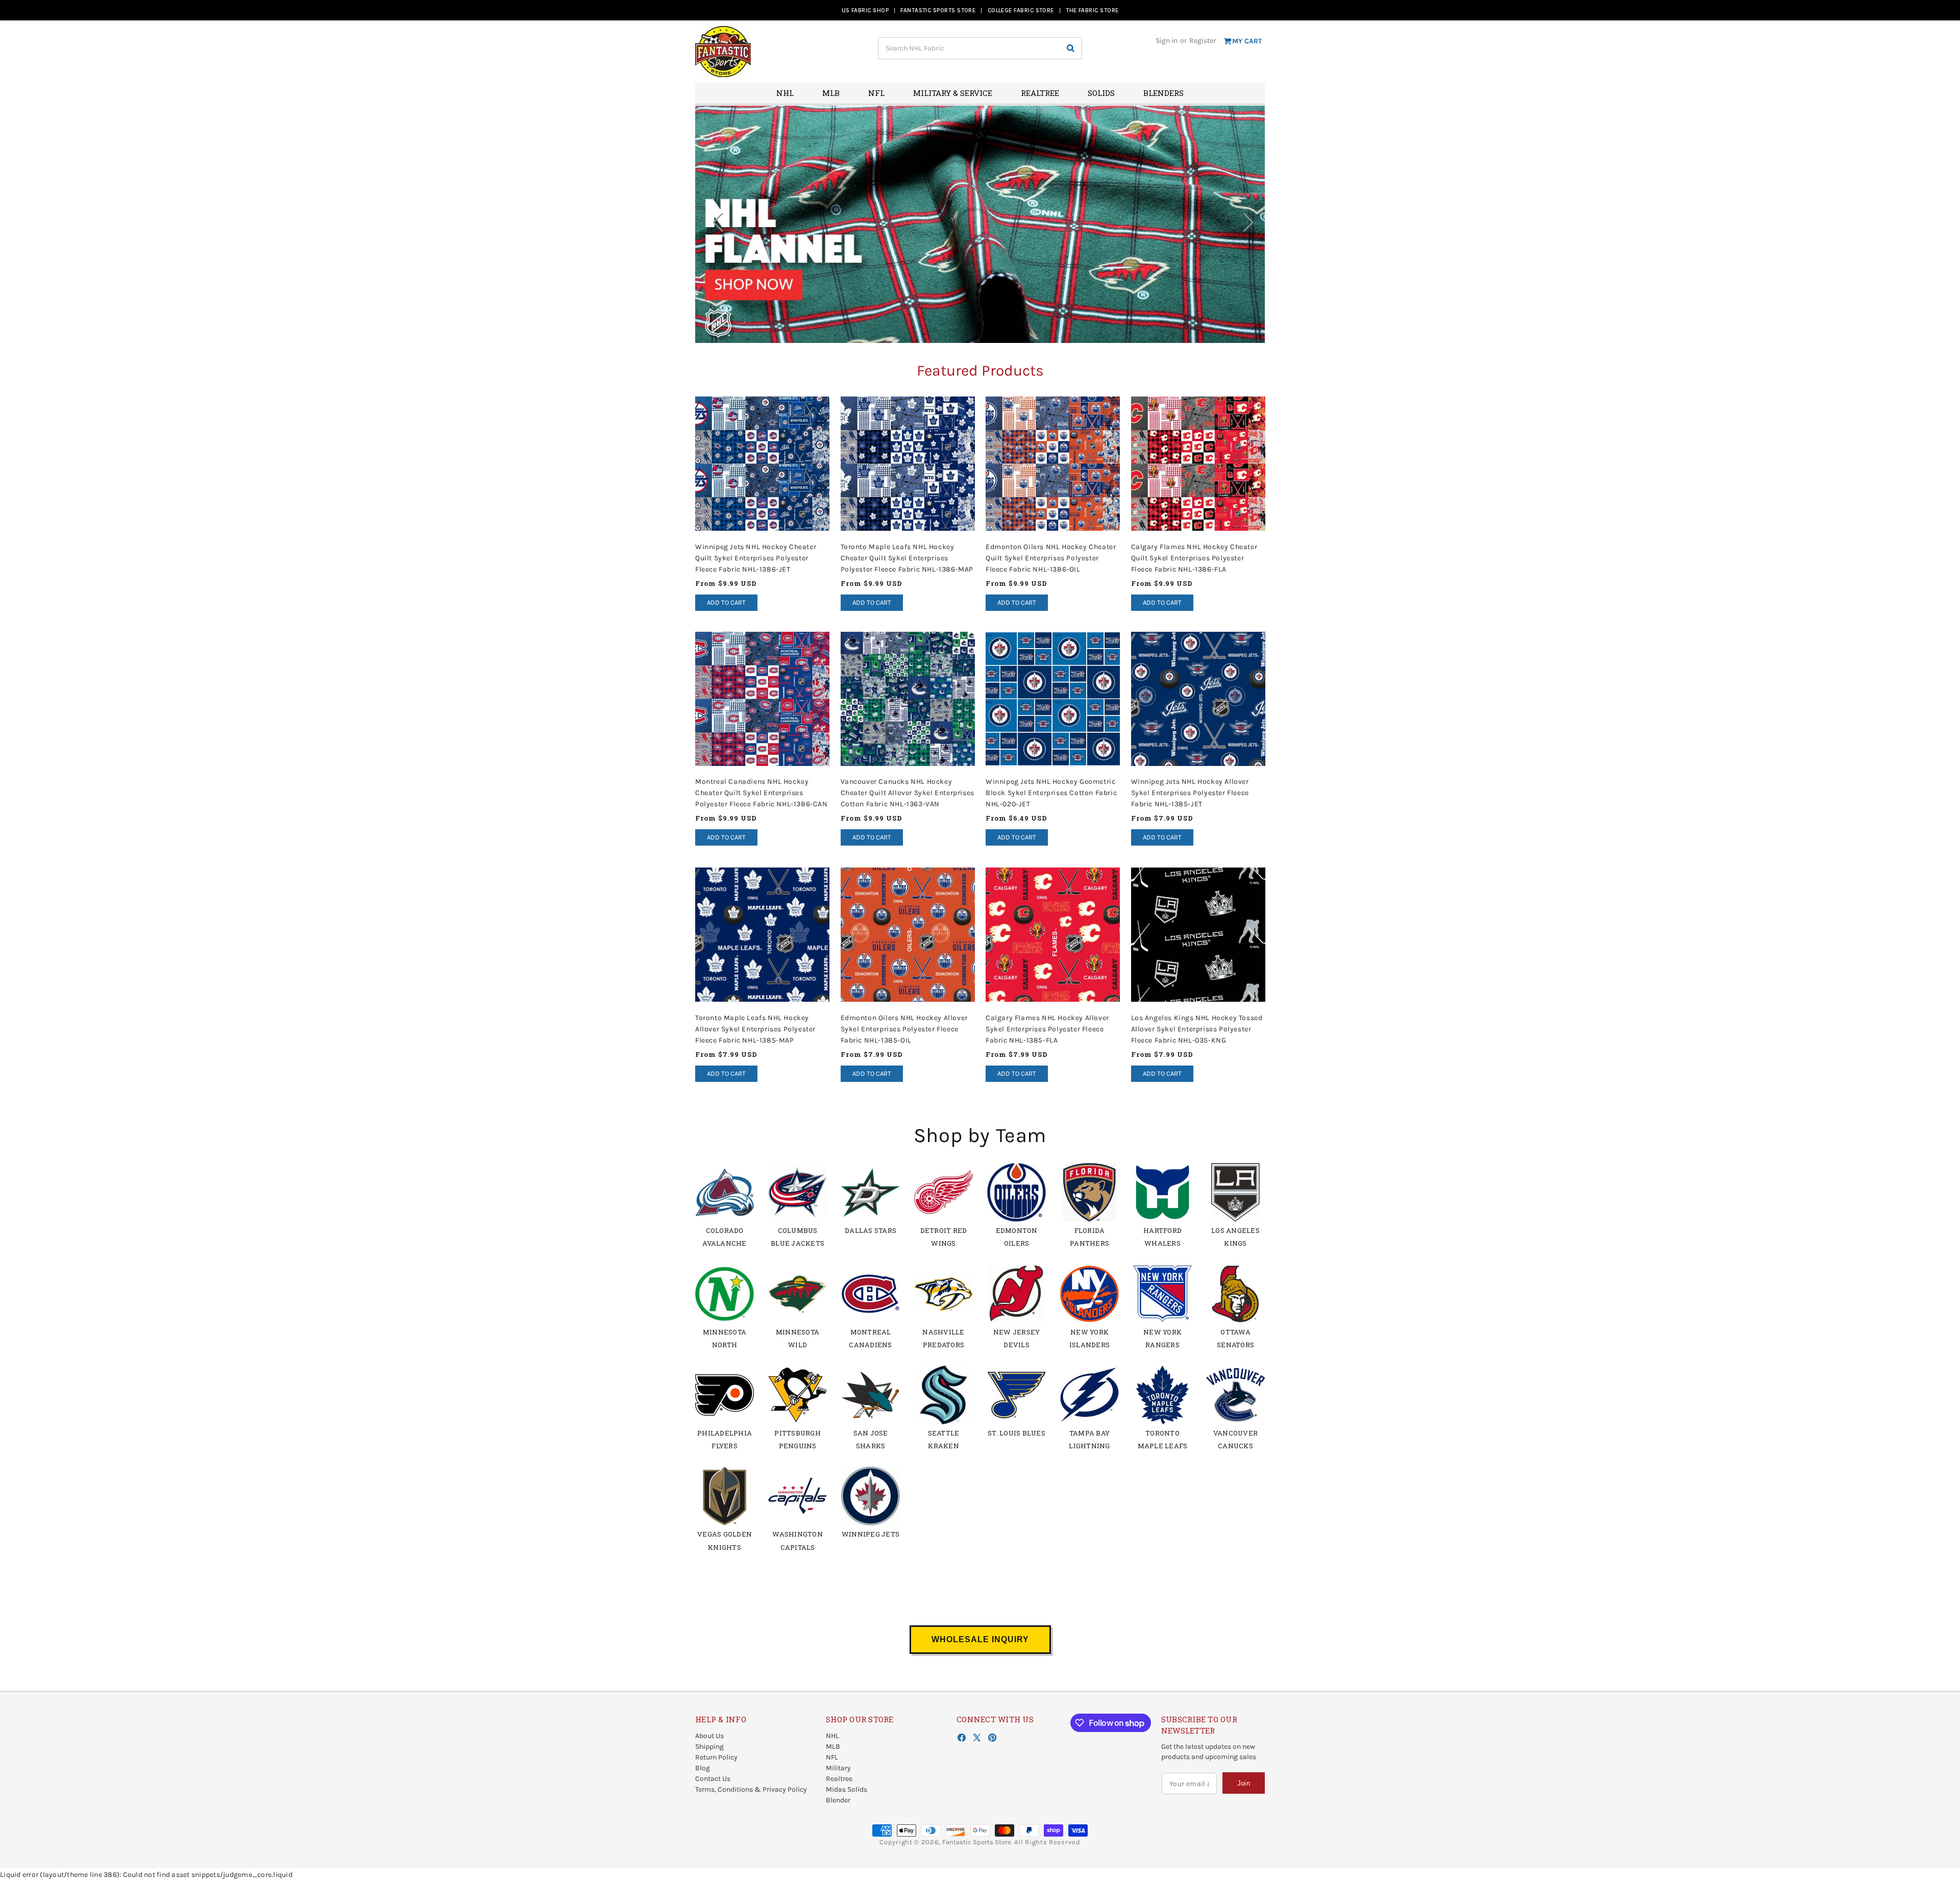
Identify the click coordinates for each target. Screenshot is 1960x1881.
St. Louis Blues (1016, 1433)
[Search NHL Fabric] (1070, 48)
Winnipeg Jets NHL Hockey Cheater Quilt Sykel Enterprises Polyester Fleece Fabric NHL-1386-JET (756, 558)
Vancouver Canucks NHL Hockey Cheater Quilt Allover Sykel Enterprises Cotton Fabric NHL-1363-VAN (908, 793)
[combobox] (980, 48)
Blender (838, 1800)
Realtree (839, 1779)
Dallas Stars (871, 1230)
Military (838, 1768)
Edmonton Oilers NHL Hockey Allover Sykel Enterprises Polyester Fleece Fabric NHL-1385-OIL (904, 1029)
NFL (832, 1757)
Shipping (709, 1747)
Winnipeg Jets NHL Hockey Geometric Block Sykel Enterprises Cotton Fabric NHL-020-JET (1051, 793)
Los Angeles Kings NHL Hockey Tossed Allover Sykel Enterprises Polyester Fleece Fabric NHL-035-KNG (1197, 1029)
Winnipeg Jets (871, 1534)
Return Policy (716, 1757)
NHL (832, 1736)
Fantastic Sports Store (977, 1842)
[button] (1245, 224)
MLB (833, 1747)
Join (1244, 1783)
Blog (703, 1768)
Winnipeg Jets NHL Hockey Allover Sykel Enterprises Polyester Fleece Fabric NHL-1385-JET (1190, 793)
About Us (709, 1736)
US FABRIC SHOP (865, 10)
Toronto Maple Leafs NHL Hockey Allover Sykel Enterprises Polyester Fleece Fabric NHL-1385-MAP (755, 1029)
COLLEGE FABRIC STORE (1021, 10)
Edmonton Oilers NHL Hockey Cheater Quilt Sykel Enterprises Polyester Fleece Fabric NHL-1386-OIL (1051, 558)
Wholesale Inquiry (980, 1639)
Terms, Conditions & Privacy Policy (751, 1789)
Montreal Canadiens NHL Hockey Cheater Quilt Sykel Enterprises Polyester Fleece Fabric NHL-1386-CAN (762, 793)
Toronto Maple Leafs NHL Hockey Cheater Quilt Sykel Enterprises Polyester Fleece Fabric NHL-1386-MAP (907, 558)
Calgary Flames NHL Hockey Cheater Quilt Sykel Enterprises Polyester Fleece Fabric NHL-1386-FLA (1194, 558)
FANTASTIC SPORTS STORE (938, 10)
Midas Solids (847, 1789)
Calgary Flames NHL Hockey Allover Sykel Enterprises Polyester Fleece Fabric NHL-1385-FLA (1047, 1029)
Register (1203, 41)
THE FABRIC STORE (1092, 10)
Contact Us (713, 1779)
